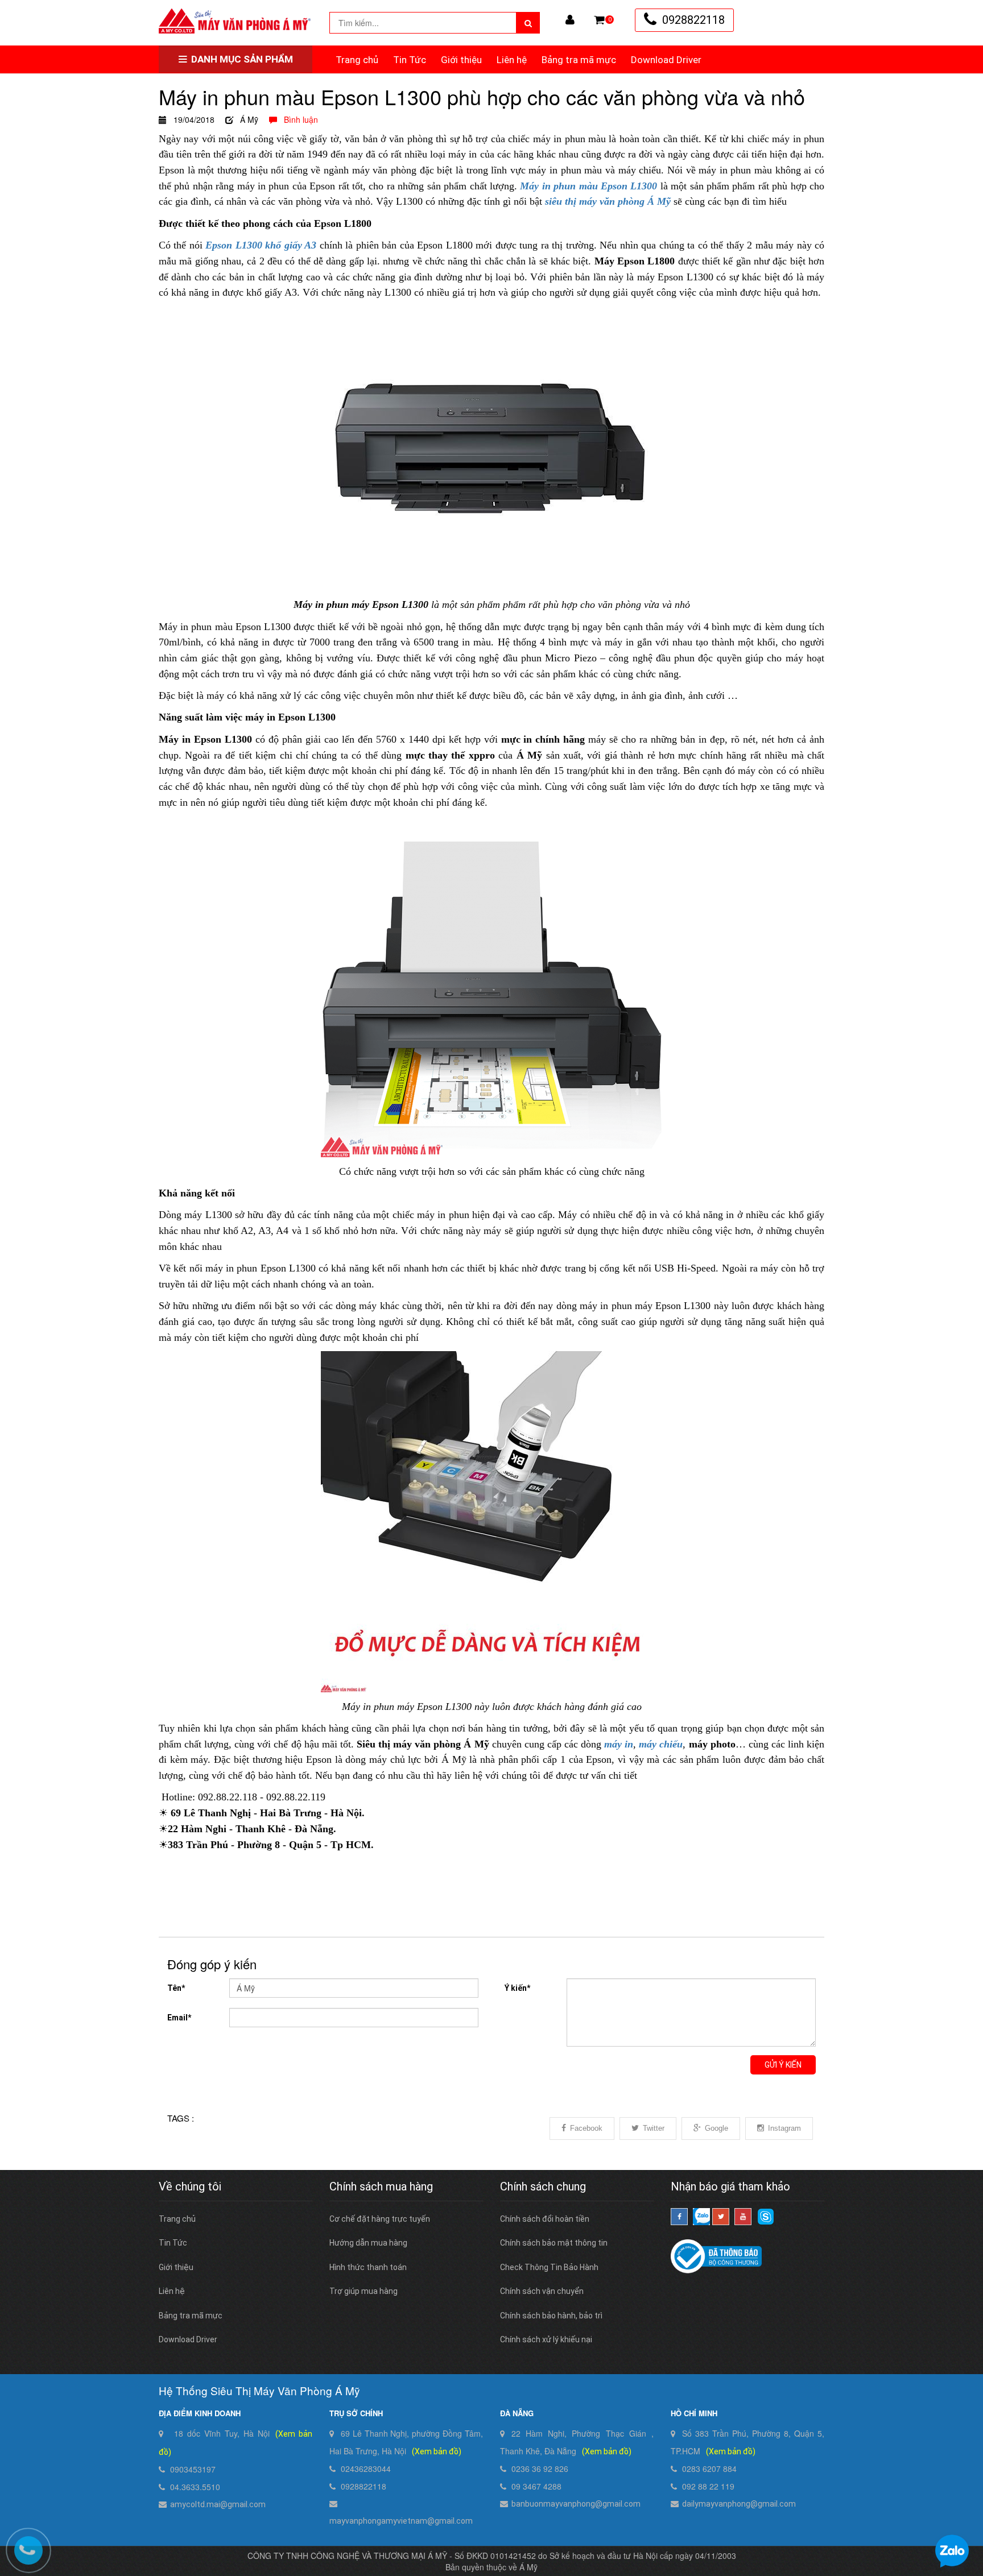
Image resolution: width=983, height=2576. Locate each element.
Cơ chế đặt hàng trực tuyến (380, 2219)
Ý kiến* (517, 1988)
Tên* (176, 1988)
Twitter (654, 2128)
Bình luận (298, 119)
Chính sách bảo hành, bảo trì (551, 2316)
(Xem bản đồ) (437, 2451)
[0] (599, 20)
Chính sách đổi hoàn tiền (545, 2219)
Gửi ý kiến (783, 2065)
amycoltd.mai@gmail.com (218, 2504)
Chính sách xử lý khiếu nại (546, 2339)
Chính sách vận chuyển (542, 2291)
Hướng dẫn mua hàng (368, 2243)
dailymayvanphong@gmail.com (739, 2504)
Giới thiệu (461, 60)
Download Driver (666, 60)
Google (716, 2128)
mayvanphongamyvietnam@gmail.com (401, 2521)
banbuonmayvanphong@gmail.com (576, 2504)
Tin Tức (410, 60)
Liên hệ (512, 60)
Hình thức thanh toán (368, 2267)
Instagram (784, 2128)
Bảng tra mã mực (579, 60)
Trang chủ (357, 60)
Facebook (586, 2128)
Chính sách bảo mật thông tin (554, 2243)
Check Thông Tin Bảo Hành (549, 2267)
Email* (179, 2018)
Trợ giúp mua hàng (364, 2291)
